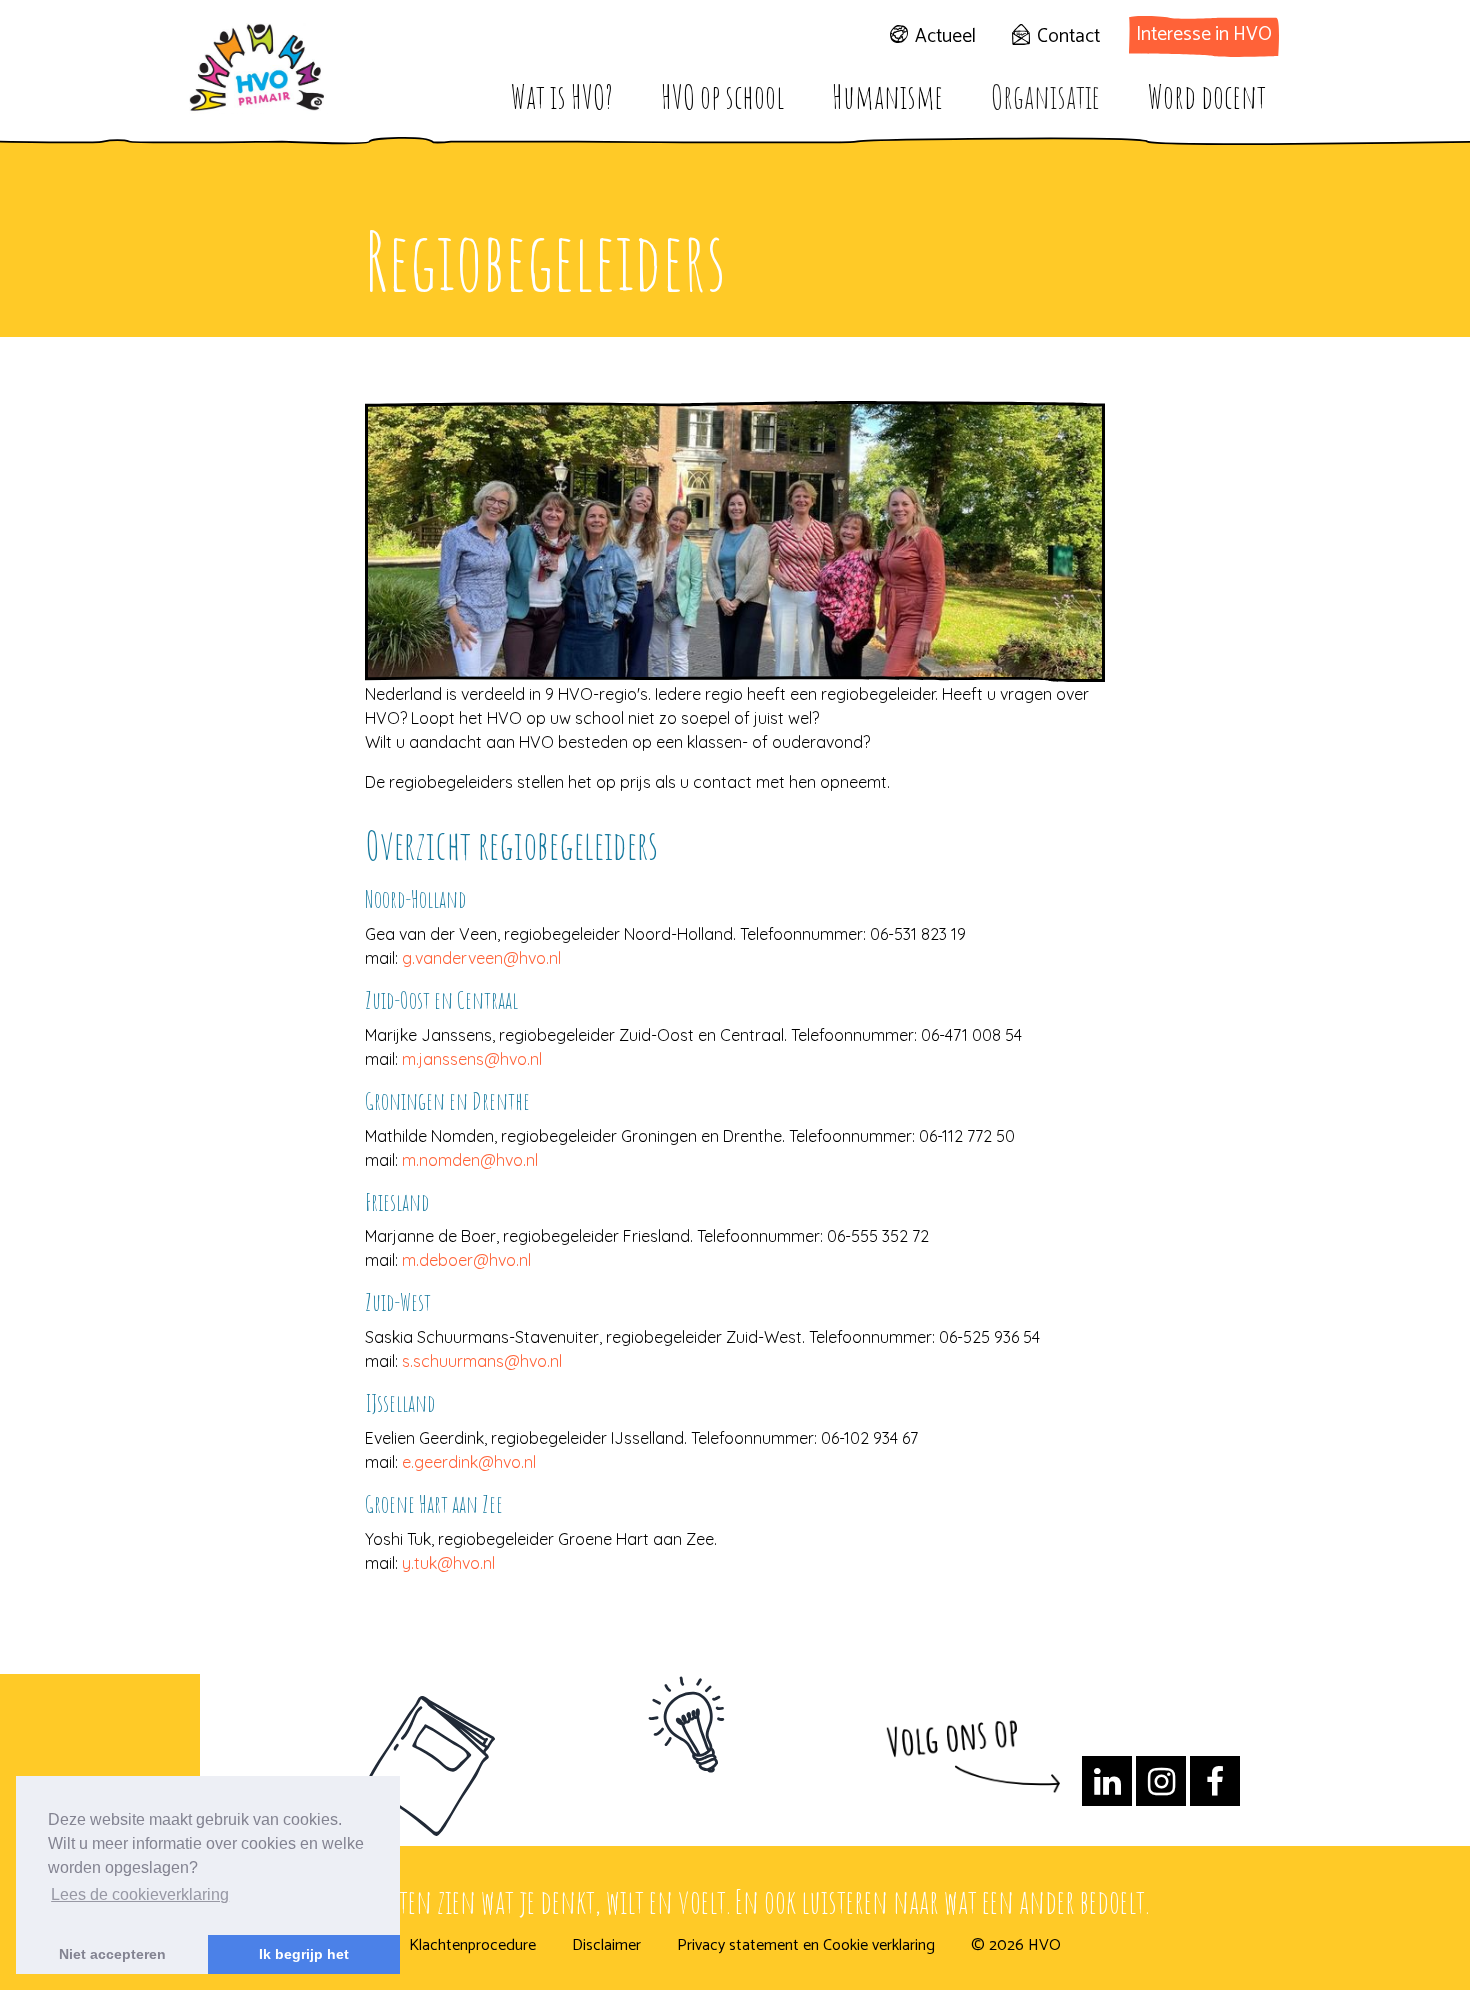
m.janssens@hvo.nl (472, 1059)
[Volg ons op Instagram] (1161, 1787)
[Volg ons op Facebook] (1215, 1787)
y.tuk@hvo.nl (448, 1563)
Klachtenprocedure (472, 1946)
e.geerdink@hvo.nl (469, 1462)
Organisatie (1045, 96)
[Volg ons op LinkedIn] (1107, 1787)
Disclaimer (606, 1946)
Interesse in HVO (1204, 34)
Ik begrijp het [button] (304, 1954)
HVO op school (722, 96)
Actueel (945, 36)
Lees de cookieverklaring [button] (140, 1894)
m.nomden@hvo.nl (470, 1160)
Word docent (1207, 96)
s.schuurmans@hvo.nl (482, 1361)
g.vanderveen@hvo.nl (481, 958)
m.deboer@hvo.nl (466, 1260)
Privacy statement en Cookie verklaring (806, 1946)
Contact (1068, 36)
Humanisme (887, 96)
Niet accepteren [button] (112, 1954)
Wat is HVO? (562, 96)
